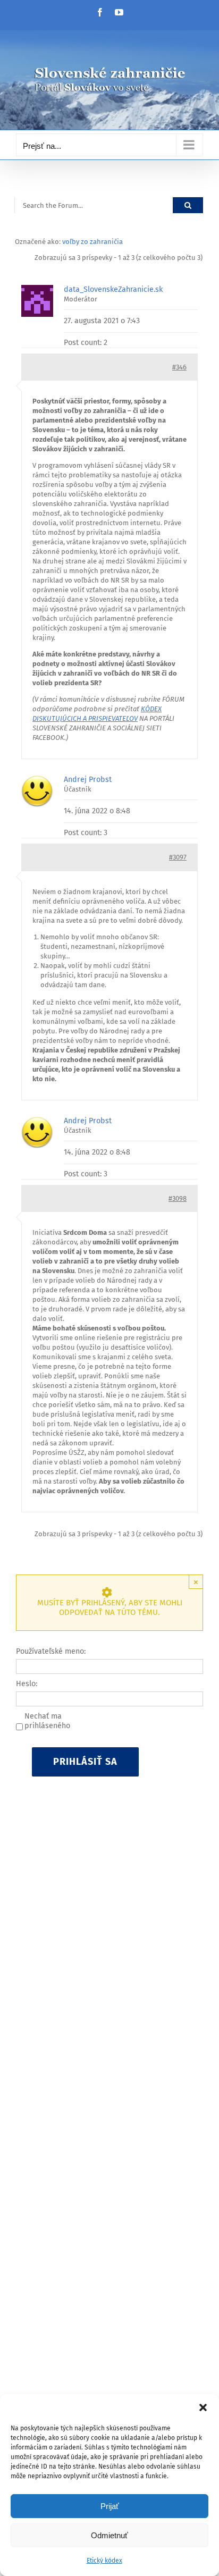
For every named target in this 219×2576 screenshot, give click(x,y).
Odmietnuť (109, 2535)
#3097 (178, 857)
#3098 (178, 1198)
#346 (179, 367)
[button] (203, 2407)
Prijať (110, 2506)
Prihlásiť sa (85, 1762)
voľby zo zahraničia (92, 242)
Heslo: (27, 1684)
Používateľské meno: (51, 1651)
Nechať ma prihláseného (47, 1721)
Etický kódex (104, 2561)
